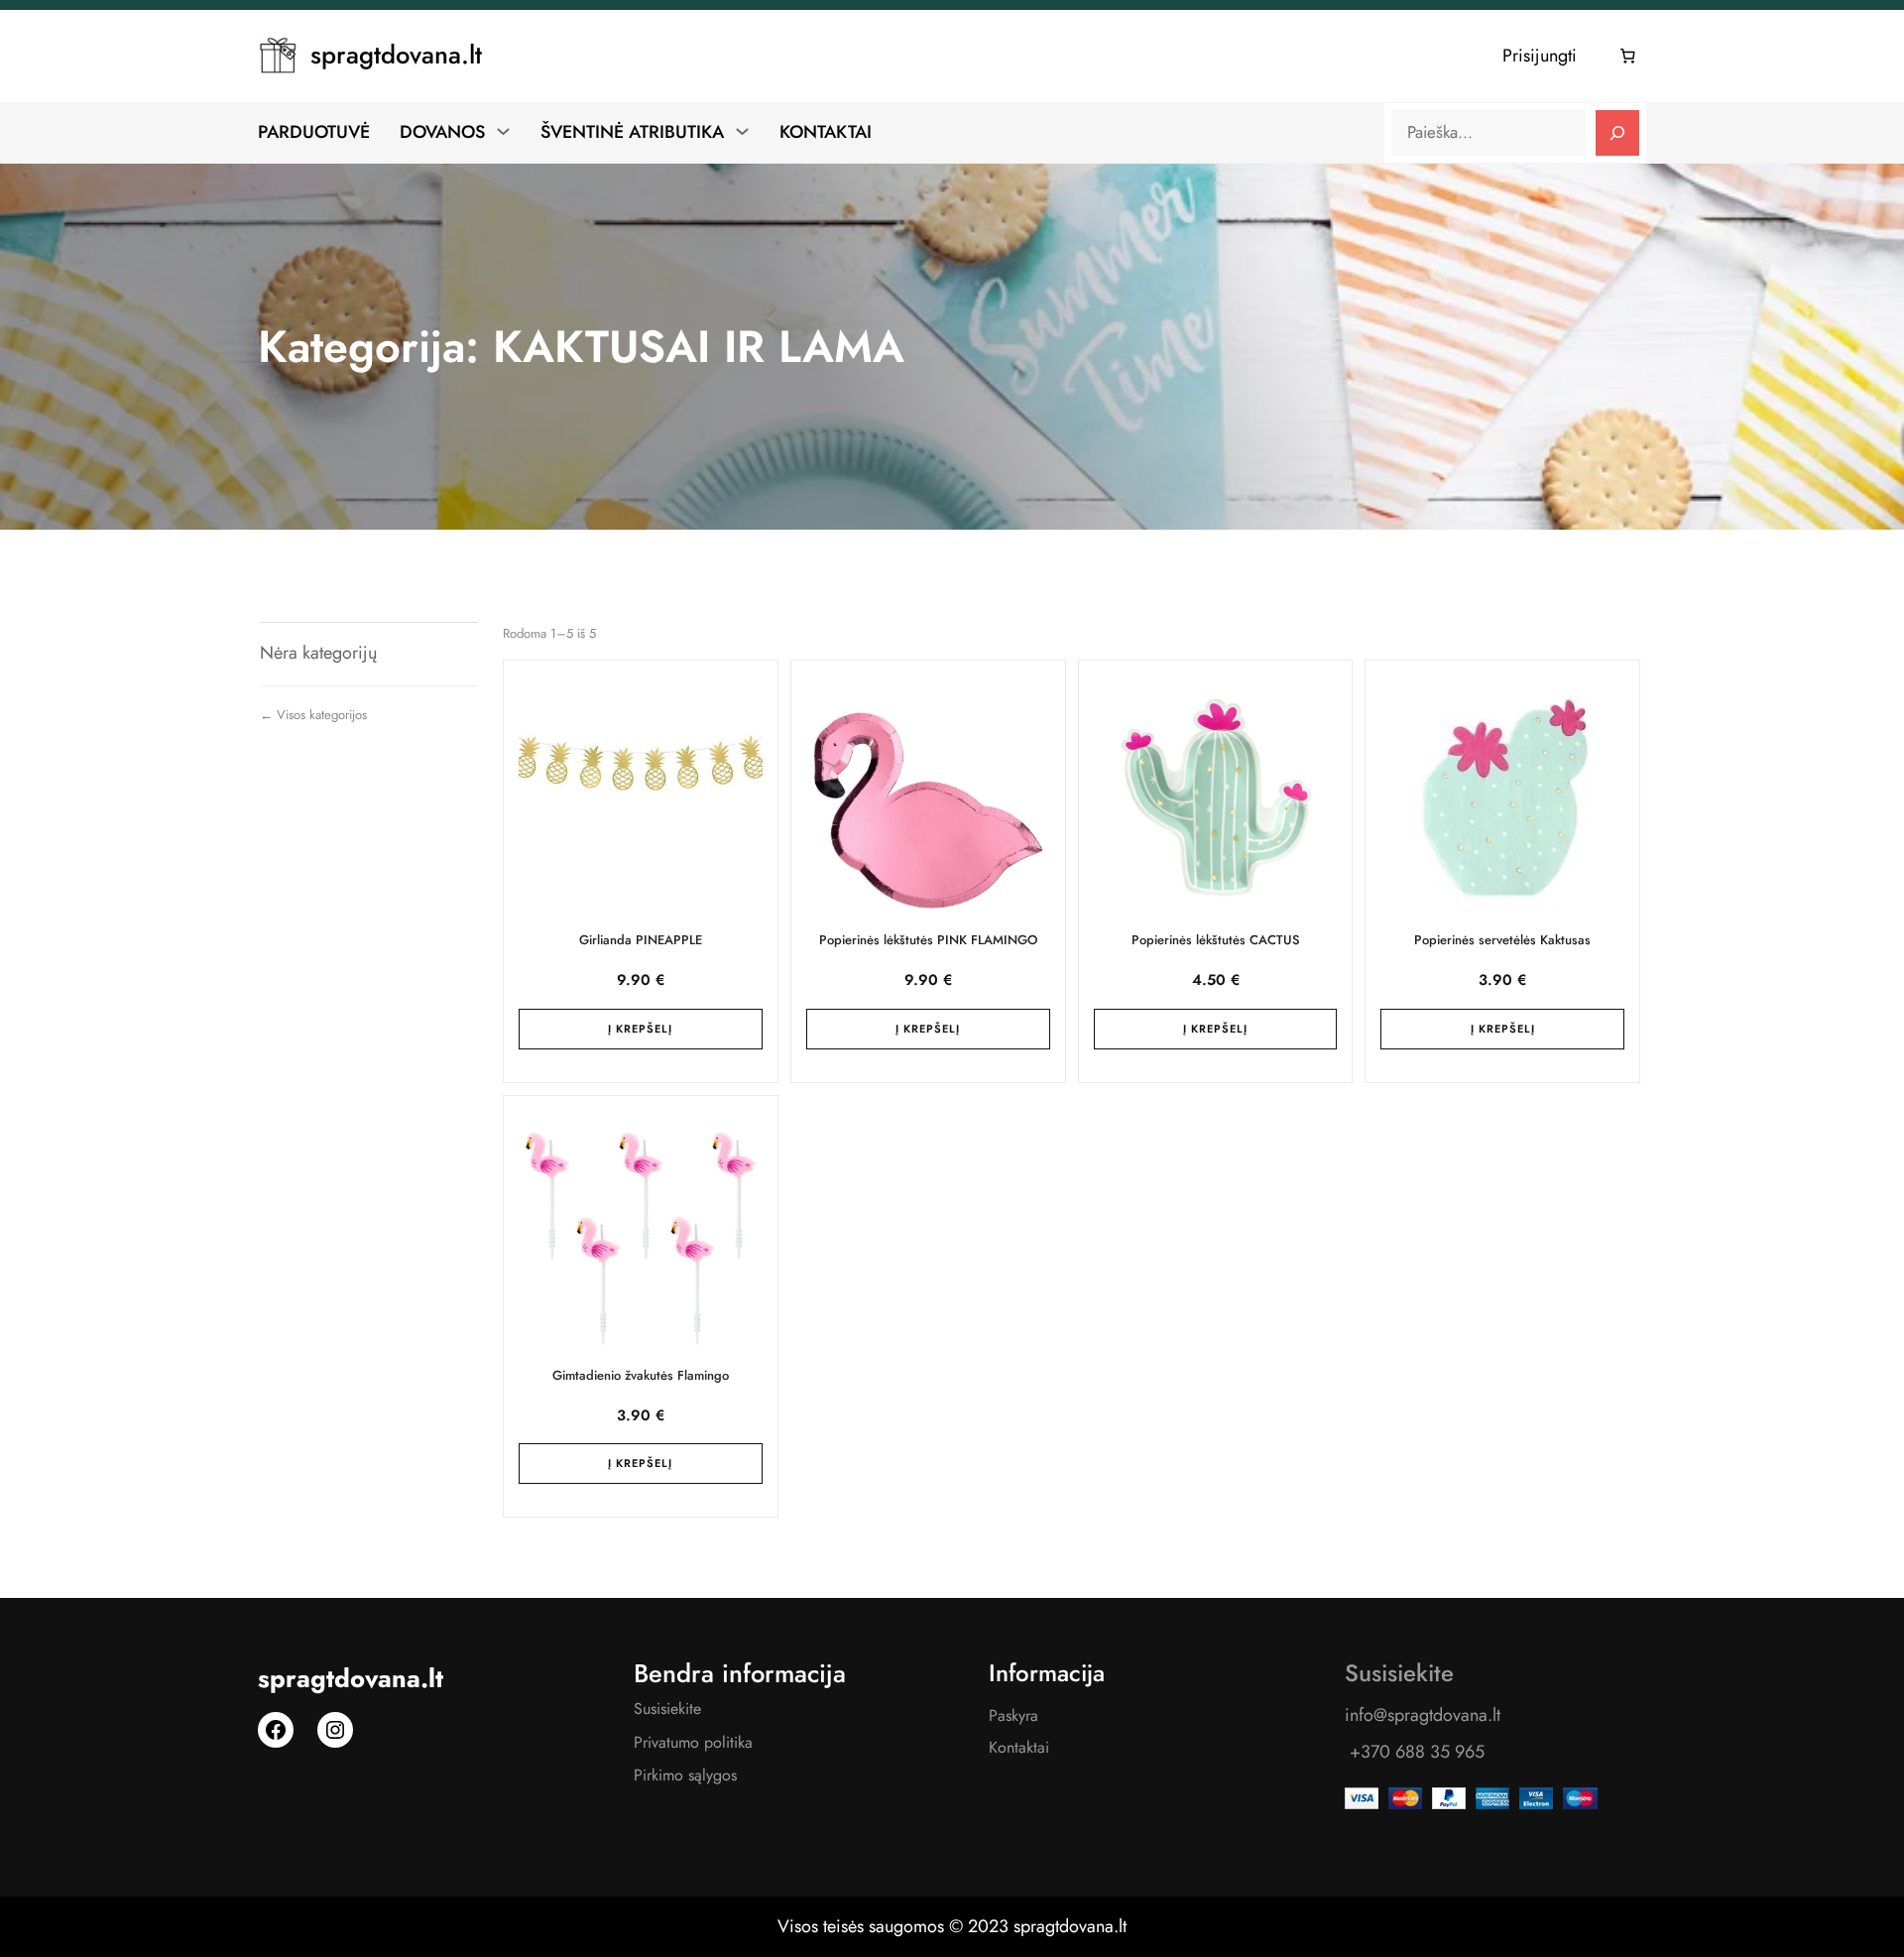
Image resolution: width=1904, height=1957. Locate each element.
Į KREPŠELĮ (640, 1029)
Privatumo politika (693, 1742)
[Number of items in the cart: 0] (1628, 57)
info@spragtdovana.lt (1423, 1715)
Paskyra (1013, 1715)
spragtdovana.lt (396, 55)
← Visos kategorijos (313, 715)
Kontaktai (1019, 1747)
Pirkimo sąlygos (685, 1775)
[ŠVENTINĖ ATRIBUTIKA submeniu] (742, 131)
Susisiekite (667, 1709)
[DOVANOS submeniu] (503, 131)
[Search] (1617, 133)
